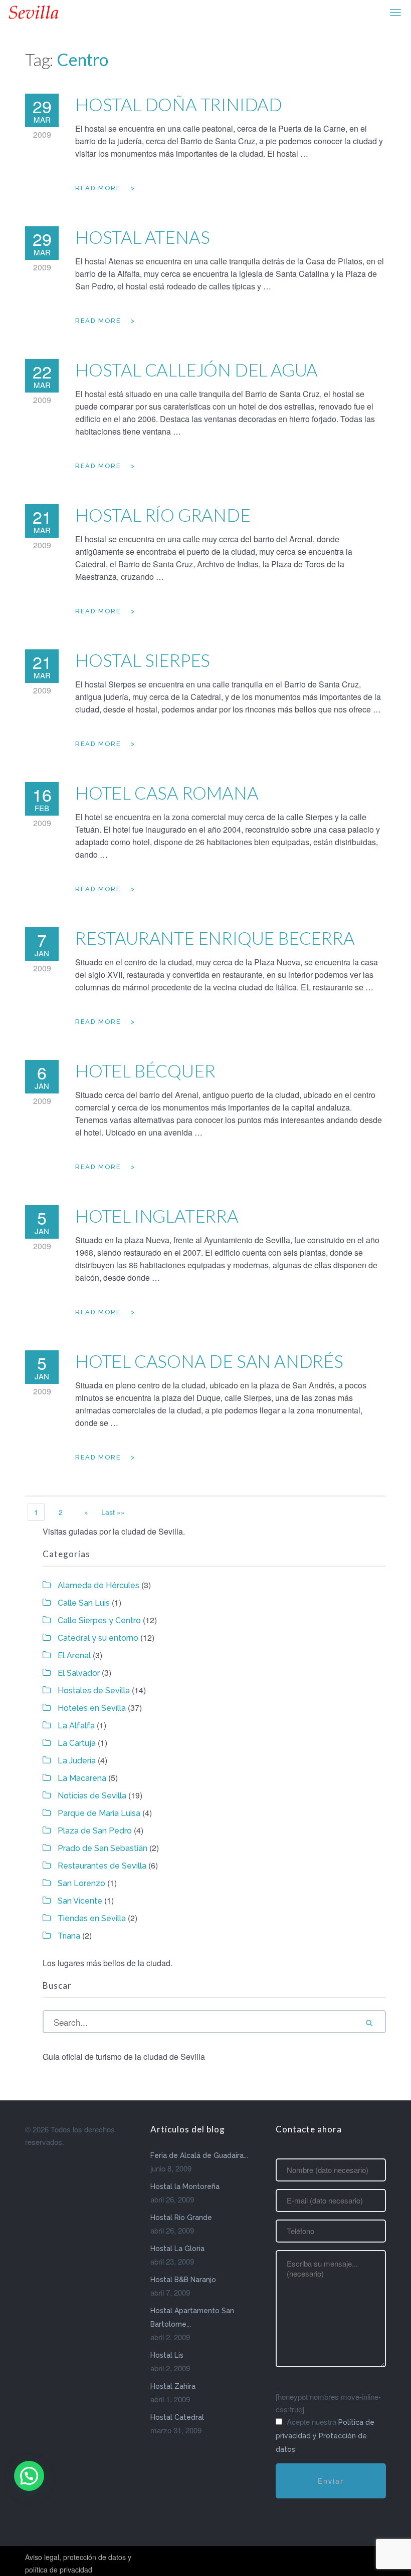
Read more (98, 188)
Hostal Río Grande (163, 515)
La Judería (77, 1761)
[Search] (369, 2022)
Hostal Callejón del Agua (196, 370)
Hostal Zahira (173, 2386)
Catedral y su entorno (98, 1638)
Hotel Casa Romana (167, 793)
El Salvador (79, 1673)
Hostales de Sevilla (94, 1691)
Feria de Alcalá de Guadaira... (199, 2155)
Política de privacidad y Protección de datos (325, 2436)
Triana (69, 1936)
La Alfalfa (76, 1726)
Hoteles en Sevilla (92, 1708)
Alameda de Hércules (98, 1585)
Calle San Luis (84, 1603)
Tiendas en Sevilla (92, 1918)
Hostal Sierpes (143, 660)
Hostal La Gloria (177, 2249)
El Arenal (74, 1655)
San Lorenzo (81, 1883)
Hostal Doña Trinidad (179, 104)
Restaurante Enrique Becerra (215, 938)
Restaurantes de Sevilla (102, 1866)
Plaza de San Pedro (95, 1831)
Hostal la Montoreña (185, 2186)
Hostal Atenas (142, 237)
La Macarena (82, 1778)
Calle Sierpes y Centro (99, 1620)
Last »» (113, 1512)
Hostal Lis (167, 2355)
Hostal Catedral (177, 2417)
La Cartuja (77, 1743)
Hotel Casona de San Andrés (209, 1361)
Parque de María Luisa (99, 1813)
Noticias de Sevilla (92, 1796)
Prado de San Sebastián (102, 1848)
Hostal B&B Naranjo (183, 2280)
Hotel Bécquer (145, 1070)
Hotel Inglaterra (157, 1216)
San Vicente (80, 1901)
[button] (29, 2476)
